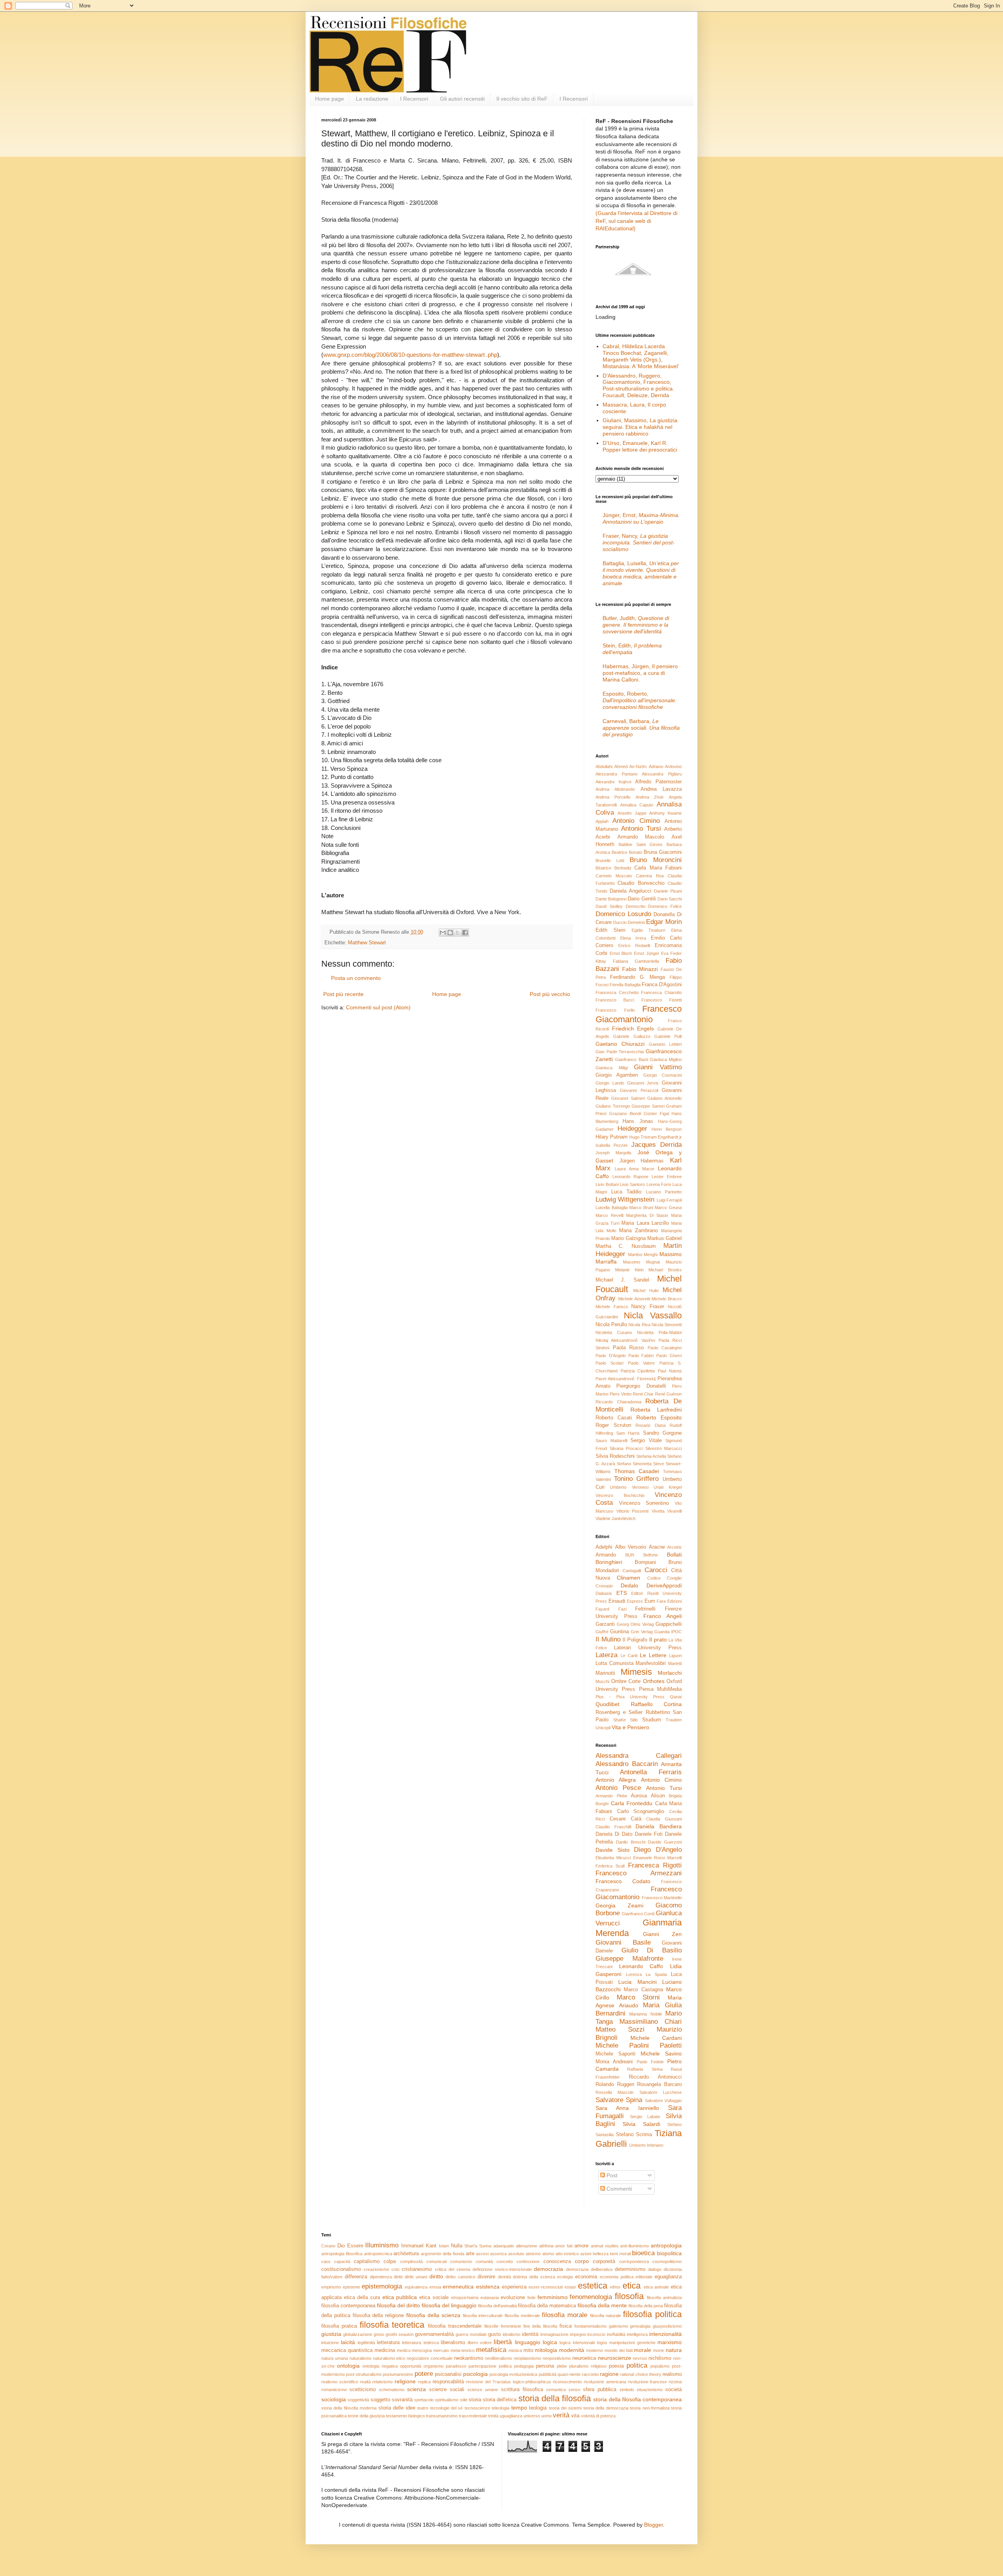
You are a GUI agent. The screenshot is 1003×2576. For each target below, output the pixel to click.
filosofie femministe (503, 2326)
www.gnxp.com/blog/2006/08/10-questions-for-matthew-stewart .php (410, 355)
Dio (341, 2246)
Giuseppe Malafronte (629, 1959)
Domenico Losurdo (623, 914)
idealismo (511, 2334)
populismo (660, 2366)
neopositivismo (557, 2358)
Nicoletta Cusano (614, 1332)
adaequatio (504, 2246)
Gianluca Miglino (666, 1059)
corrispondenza (634, 2261)
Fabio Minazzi (640, 969)
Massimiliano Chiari (651, 2022)
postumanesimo (398, 2374)
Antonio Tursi (641, 829)
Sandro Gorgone (662, 1433)
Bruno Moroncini (656, 860)
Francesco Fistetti (662, 1000)
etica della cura (362, 2298)
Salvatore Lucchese (661, 2092)
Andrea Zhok (650, 797)
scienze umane (483, 2390)
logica (550, 2342)
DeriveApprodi (664, 1585)
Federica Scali (610, 1866)
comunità (484, 2261)
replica (424, 2382)
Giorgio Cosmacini (663, 1075)
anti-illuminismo (635, 2246)
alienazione (527, 2246)
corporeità (604, 2261)
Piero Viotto (620, 1394)
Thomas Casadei (637, 1471)
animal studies (605, 2246)
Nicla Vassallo (653, 1315)
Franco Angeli (663, 1616)
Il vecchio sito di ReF (522, 99)
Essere (355, 2246)
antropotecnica (378, 2254)
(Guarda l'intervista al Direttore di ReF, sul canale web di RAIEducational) (636, 221)
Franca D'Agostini (662, 985)
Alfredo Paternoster (658, 782)
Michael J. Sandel (622, 1280)
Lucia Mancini (637, 1982)
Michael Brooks (665, 1270)
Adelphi (604, 1547)
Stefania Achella (651, 1456)
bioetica (643, 2253)
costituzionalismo (341, 2269)
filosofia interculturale (483, 2316)
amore (581, 2246)
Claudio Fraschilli (613, 1827)
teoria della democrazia (606, 2408)
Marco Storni (638, 1997)
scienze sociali (447, 2390)
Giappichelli (669, 1624)
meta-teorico (463, 2350)
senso (574, 2390)
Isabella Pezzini (611, 1145)
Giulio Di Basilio (652, 1950)
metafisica (491, 2350)
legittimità (366, 2343)
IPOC (676, 1632)
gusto (494, 2334)
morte (659, 2350)
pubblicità (548, 2374)
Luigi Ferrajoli (669, 1200)
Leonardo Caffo (641, 1966)
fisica (566, 2326)
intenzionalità (665, 2334)
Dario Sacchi (670, 899)
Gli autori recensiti (462, 99)
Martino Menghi (643, 1255)
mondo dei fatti (619, 2350)
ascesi (482, 2254)
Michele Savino (661, 2054)
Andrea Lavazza (661, 789)
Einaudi (617, 1601)
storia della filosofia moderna (349, 2408)
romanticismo (334, 2390)
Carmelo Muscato (614, 876)
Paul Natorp (670, 1371)
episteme (351, 2287)
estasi (570, 2287)
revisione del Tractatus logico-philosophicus (508, 2382)
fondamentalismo (590, 2326)
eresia (435, 2287)
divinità (504, 2277)
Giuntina (619, 1632)
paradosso (456, 2366)
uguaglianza (511, 2416)
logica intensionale (577, 2343)
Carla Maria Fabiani (658, 868)
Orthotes (654, 1681)
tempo (519, 2408)
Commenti (618, 2189)
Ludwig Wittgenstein (625, 1199)
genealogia (640, 2326)
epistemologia (382, 2286)
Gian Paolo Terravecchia (620, 1052)
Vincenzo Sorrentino (644, 1503)
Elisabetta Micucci (613, 1858)
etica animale (656, 2287)
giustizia (331, 2334)
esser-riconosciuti (546, 2287)
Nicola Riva (639, 1325)
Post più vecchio (550, 994)
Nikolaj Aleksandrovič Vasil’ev (626, 1340)
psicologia (475, 2374)
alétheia (546, 2246)
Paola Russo (628, 1348)
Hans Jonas (638, 1121)
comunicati (436, 2261)
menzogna (422, 2350)
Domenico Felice (665, 906)
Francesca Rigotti (655, 1865)
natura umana (335, 2358)
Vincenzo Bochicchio (620, 1495)
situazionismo (650, 2390)
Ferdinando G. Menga (638, 977)
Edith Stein (610, 930)
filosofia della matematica (547, 2306)
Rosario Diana (651, 1425)
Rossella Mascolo (615, 2092)
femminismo (553, 2297)
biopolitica (669, 2253)
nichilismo (660, 2358)
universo (532, 2416)
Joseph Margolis (614, 1153)
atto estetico (567, 2254)
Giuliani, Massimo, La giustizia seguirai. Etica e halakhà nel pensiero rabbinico (640, 427)
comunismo (461, 2261)
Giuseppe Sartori (648, 1106)
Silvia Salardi (641, 2124)
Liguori (675, 1656)
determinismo (630, 2269)
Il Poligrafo (635, 1640)
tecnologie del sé (447, 2408)
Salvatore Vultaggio (663, 2101)
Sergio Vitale (646, 1441)
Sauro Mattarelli (611, 1441)
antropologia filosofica (342, 2254)
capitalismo (367, 2261)
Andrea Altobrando (615, 789)
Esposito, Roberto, (640, 700)
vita (575, 2416)
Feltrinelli (645, 1609)
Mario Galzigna (628, 1238)
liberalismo (453, 2343)
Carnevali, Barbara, (641, 728)
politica (637, 2365)
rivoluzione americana (605, 2382)
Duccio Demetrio (629, 922)
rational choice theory (641, 2374)
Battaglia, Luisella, (641, 573)
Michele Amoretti (634, 1299)
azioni (586, 2254)
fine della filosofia (540, 2326)
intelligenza (637, 2334)
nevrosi (640, 2358)
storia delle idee (397, 2408)
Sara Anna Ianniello (627, 2108)
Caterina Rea (650, 876)
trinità (493, 2416)
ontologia (348, 2366)
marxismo (670, 2342)
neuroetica (584, 2358)
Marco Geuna (668, 1208)
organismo (434, 2366)
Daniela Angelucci (630, 891)
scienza (416, 2389)
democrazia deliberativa (589, 2269)
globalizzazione (358, 2334)
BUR (630, 1555)
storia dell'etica (500, 2400)
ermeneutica (458, 2287)
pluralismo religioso (588, 2366)
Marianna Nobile (645, 2014)
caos (326, 2261)
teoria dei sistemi (565, 2408)
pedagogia (524, 2366)
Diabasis (604, 1593)
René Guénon (668, 1394)
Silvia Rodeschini (615, 1456)
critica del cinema (453, 2269)
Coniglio (674, 1578)
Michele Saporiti (616, 2054)
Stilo (634, 1720)
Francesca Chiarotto (661, 992)
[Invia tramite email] (443, 933)
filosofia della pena (646, 2306)
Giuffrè (602, 1632)
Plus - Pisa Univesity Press (630, 1697)
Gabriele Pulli (668, 1036)
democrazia (549, 2269)
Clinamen (628, 1578)
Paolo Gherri (669, 1356)
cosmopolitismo (667, 2261)
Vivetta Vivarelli (667, 1511)
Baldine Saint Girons (641, 844)
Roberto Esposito (659, 1417)
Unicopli (603, 1728)
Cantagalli (632, 1571)
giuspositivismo (667, 2326)
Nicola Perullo (611, 1325)
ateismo (533, 2254)
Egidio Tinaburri (649, 930)
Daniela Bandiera (659, 1826)
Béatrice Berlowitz (614, 868)
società (673, 2390)
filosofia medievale (522, 2316)
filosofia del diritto (398, 2305)
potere (424, 2374)
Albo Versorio (631, 1547)
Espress (635, 1601)
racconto (590, 2374)
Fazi (622, 1609)
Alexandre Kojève (614, 782)
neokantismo (469, 2358)
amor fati (564, 2246)
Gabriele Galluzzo (632, 1036)
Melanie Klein (629, 1270)
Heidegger (632, 1129)
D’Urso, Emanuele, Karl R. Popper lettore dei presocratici (640, 446)
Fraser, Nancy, (639, 542)
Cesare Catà (626, 1819)
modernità (572, 2350)
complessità (411, 2261)
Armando (606, 1555)
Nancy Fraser (648, 1307)
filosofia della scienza (433, 2315)
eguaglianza (668, 2277)
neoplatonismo (527, 2358)
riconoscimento (567, 2382)
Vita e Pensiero (630, 1727)
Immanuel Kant (419, 2246)
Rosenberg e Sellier (619, 1712)
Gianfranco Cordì (638, 1914)
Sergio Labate (645, 2117)
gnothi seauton (400, 2334)
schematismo (392, 2390)
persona (545, 2366)
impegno (578, 2334)
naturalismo (360, 2358)
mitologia (546, 2350)
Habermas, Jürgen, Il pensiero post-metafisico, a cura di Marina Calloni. (640, 673)
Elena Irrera (633, 938)
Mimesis (636, 1672)
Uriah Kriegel (668, 1487)
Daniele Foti (649, 1834)
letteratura (388, 2343)
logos (602, 2343)
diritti (398, 2277)
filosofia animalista (664, 2298)
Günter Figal (656, 1114)
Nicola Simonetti (667, 1325)
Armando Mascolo (641, 837)
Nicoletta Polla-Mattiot (659, 1332)
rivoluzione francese (648, 2382)
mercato (441, 2350)
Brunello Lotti (610, 860)
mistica (515, 2350)
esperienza (514, 2287)
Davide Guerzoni (665, 1842)
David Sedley (609, 906)
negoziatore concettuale (430, 2358)
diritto (436, 2276)
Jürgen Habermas (642, 1161)
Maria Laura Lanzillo (645, 1223)
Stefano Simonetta (634, 1464)
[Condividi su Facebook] (465, 933)
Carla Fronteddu (632, 1803)
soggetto (380, 2400)
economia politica (617, 2277)
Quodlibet (607, 1704)
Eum (650, 1601)
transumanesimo (442, 2416)
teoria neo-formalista (650, 2408)
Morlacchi (670, 1673)
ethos (615, 2287)
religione (405, 2381)
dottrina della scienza (534, 2277)
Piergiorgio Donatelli (641, 1386)
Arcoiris (674, 1547)
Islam (444, 2246)
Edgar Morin (664, 922)
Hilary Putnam (612, 1137)
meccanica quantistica (347, 2350)
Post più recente (343, 994)
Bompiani (645, 1562)
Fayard (602, 1609)
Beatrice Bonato (627, 852)
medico (404, 2350)
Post (611, 2175)
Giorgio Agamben (617, 1075)
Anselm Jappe (632, 813)
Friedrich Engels (633, 1029)
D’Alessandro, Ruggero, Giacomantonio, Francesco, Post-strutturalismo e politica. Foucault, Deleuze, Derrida (638, 385)
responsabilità (448, 2382)
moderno (595, 2350)
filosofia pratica (339, 2326)
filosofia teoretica (392, 2325)
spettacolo (424, 2400)
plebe (562, 2366)
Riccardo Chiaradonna (618, 1402)
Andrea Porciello (613, 797)
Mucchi (602, 1681)
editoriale (644, 2277)
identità (530, 2334)
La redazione (372, 99)
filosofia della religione (378, 2316)
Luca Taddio (626, 1192)
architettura (406, 2254)
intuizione (330, 2343)
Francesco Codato (623, 1881)
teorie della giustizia (366, 2416)
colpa (390, 2261)
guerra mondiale (471, 2334)
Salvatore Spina (619, 2100)
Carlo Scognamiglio (641, 1811)
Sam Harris (628, 1433)
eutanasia (490, 2298)
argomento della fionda (443, 2254)
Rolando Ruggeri (615, 2084)
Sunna (485, 2246)
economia (586, 2277)
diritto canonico (460, 2277)
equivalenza (416, 2287)
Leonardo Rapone (630, 1177)
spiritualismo (447, 2400)
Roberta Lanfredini (656, 1410)
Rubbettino (658, 1712)
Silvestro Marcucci (664, 1448)
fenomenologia (591, 2297)
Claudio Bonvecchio (641, 883)
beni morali (620, 2254)
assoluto (516, 2254)
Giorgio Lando (610, 1083)
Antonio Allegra (616, 1780)
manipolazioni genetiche (632, 2343)
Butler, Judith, (636, 625)
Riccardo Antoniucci (655, 2077)
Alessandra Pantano (616, 774)
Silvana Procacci (626, 1448)
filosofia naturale (606, 2316)
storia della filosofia (555, 2398)
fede (531, 2298)
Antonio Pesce (618, 1788)
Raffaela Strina (645, 2069)
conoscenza (557, 2261)
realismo (672, 2374)
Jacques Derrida (656, 1145)
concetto (505, 2261)
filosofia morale (565, 2315)
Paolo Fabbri (641, 1356)
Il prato (658, 1640)
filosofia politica (652, 2314)
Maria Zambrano (638, 1231)
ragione (609, 2374)
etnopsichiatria (465, 2298)
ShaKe (619, 1720)
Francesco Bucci (615, 1000)
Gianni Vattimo (658, 1067)
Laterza (607, 1655)
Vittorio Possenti (633, 1511)
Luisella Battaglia (612, 1208)
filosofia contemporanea (348, 2306)
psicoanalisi (448, 2374)
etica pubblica (400, 2297)
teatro (423, 2408)
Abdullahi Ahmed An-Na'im (621, 766)
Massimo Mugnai (641, 1262)
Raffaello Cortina (656, 1704)
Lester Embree (667, 1177)
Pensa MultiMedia (660, 1689)
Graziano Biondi (625, 1114)
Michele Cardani (656, 2038)
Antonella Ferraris (651, 1772)
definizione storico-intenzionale (502, 2269)
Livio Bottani (607, 1184)
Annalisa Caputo (637, 805)
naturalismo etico (389, 2358)
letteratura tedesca (420, 2343)
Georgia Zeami (619, 1905)
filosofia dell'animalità (497, 2306)
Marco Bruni (641, 1208)
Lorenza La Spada (646, 1974)
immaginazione (554, 2334)
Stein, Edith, (632, 649)
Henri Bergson (667, 1129)
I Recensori (414, 99)
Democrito (635, 906)
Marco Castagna (643, 1990)
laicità (348, 2342)
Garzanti (605, 1624)
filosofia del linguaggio (449, 2305)
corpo (582, 2261)
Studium (652, 1720)
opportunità (411, 2366)
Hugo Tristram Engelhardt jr (655, 1137)
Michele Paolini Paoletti (639, 2045)
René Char (643, 1394)
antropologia (666, 2245)
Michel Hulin (646, 1291)
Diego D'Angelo (658, 1850)
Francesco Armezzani (639, 1873)
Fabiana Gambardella (636, 961)
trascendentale (473, 2416)
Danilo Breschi (630, 1842)
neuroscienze (615, 2358)
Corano (328, 2246)
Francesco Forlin (615, 1010)
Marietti (675, 1663)
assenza (498, 2254)
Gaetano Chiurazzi (620, 1044)
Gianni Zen (663, 1934)
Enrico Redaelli (634, 945)
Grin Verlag (642, 1632)
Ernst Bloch (621, 953)
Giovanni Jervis (643, 1083)
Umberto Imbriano (646, 2145)
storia (475, 2400)
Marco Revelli (609, 1215)
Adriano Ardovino (665, 766)
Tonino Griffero (636, 1479)
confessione (528, 2261)
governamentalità (434, 2334)
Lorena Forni (659, 1184)
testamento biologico (405, 2416)
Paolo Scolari (609, 1363)
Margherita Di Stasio (647, 1215)
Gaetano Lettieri (665, 1044)
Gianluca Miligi (612, 1068)
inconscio (596, 2334)
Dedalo (629, 1585)
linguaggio (528, 2342)
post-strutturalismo (364, 2374)
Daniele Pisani (668, 891)
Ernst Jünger (647, 953)
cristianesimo (417, 2269)
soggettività (358, 2400)
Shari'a (471, 2246)
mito (528, 2350)
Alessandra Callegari (639, 1756)
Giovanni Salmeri (628, 1098)
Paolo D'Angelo (611, 1356)
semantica (556, 2390)
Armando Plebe (611, 1796)
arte (470, 2254)
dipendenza (381, 2277)
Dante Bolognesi (611, 899)
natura (674, 2350)
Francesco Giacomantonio (639, 1014)
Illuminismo (382, 2245)
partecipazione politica (490, 2366)
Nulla (457, 2246)
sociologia (334, 2399)
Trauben (674, 1720)
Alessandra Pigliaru (662, 774)
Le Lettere (653, 1655)
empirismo (331, 2287)
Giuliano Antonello (664, 1098)
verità (561, 2415)
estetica (593, 2286)
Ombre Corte (626, 1681)
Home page (330, 99)
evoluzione (513, 2298)
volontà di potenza (598, 2416)
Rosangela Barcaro (659, 2084)
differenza (356, 2277)
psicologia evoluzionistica (513, 2374)
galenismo (618, 2326)
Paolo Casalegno (665, 1348)
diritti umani (416, 2277)
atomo (548, 2254)
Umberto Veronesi (629, 1487)
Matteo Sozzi (620, 2029)
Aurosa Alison (648, 1796)
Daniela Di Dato (614, 1834)
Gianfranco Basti (631, 1059)
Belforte (651, 1555)
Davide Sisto (613, 1850)
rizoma (675, 2382)
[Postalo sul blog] (450, 933)
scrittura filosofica (522, 2390)
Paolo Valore (641, 1363)
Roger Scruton (613, 1425)
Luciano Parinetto (664, 1192)
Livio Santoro (632, 1184)
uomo (546, 2416)
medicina (385, 2350)
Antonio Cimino (636, 821)
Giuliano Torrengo (613, 1106)
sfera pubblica (600, 2390)
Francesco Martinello (662, 1898)
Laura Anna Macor (635, 1169)
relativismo (382, 2382)
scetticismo (363, 2390)
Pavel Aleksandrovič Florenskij (626, 1379)
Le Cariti (629, 1656)
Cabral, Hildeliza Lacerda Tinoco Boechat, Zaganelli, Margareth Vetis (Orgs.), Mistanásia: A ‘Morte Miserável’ (641, 356)
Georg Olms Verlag (635, 1624)
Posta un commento (356, 978)
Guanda (662, 1632)
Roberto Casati (614, 1418)
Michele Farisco (612, 1307)
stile (464, 2400)
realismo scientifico (340, 2382)
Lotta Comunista (615, 1663)
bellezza (601, 2254)
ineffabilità (616, 2334)
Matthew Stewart (367, 943)
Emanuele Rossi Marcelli (658, 1858)
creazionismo (376, 2269)
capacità (342, 2261)
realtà (365, 2382)
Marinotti (605, 1673)
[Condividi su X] (458, 933)
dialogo (655, 2269)
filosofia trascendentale (455, 2326)
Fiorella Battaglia (625, 985)
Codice (654, 1578)
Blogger (654, 2525)
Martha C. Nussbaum (626, 1246)
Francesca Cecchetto (617, 992)
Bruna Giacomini (663, 852)
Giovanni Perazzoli (639, 1090)
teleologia (501, 2408)
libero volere (480, 2343)
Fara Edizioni (669, 1601)
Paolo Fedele (650, 2062)
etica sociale (434, 2298)
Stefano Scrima (634, 2135)
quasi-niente (569, 2374)
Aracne (657, 1547)
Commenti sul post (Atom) (378, 1007)
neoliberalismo (499, 2358)
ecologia (565, 2277)
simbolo (627, 2390)
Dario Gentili (642, 899)
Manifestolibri (651, 1663)
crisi (395, 2269)
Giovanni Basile (623, 1942)
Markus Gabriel (664, 1238)
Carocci (656, 1570)
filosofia (629, 2296)
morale (643, 2350)
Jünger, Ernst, (641, 518)
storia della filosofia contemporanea (637, 2399)
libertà (503, 2342)
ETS (622, 1593)
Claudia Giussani (664, 1819)
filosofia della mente (602, 2305)
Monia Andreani (614, 2062)
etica (632, 2286)
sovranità (402, 2400)
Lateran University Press (648, 1648)
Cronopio (604, 1586)
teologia (538, 2408)
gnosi (379, 2334)
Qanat (676, 1697)
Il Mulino (608, 1639)
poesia (616, 2366)
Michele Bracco (667, 1299)
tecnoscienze (477, 2408)
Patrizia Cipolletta (638, 1371)
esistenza (488, 2287)
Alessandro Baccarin (627, 1764)
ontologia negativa (380, 2366)
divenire (486, 2277)
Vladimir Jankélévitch (616, 1518)
